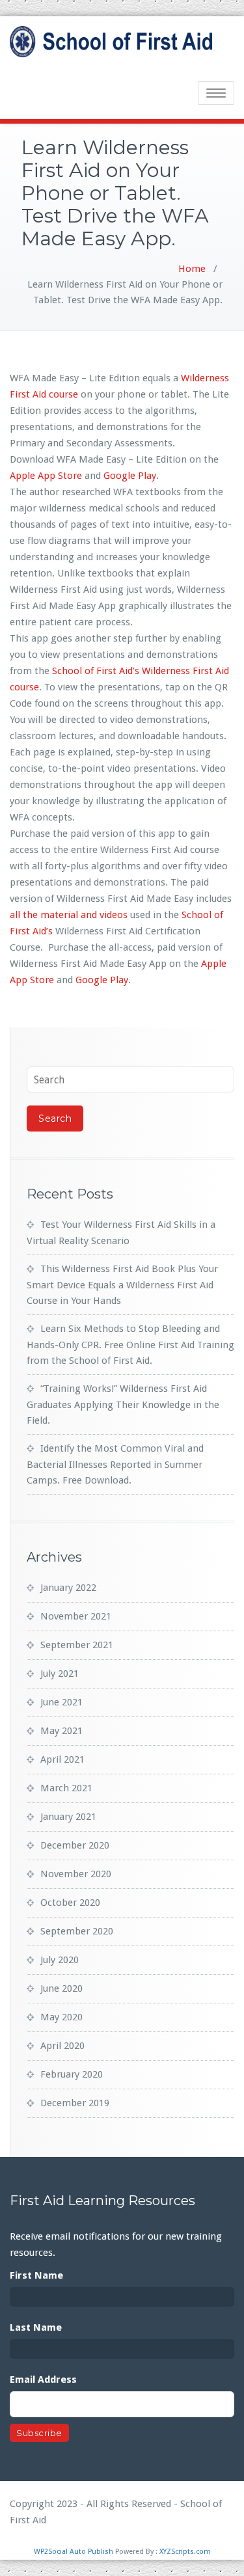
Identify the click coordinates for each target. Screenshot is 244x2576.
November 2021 (76, 1616)
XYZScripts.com (185, 2552)
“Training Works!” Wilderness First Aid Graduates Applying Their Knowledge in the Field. (123, 1404)
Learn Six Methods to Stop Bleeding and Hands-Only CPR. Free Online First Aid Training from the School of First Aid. (130, 1345)
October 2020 (70, 1903)
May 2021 (61, 1731)
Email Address (43, 2379)
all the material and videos (69, 915)
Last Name (36, 2327)
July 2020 (60, 1960)
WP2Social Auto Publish (74, 2552)
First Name (36, 2275)
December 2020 (75, 1845)
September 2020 (77, 1931)
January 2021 (68, 1817)
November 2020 (76, 1874)
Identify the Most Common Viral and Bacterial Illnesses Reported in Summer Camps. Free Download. (115, 1464)
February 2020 (72, 2074)
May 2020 (61, 2017)
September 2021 (77, 1645)
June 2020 (61, 1988)
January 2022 (68, 1588)
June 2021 (61, 1702)
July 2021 (60, 1674)
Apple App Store (46, 476)
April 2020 (62, 2046)
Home (192, 269)
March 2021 (66, 1788)
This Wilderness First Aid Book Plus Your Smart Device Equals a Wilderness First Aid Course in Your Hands (122, 1285)
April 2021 (62, 1759)
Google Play (130, 476)
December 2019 (75, 2103)
